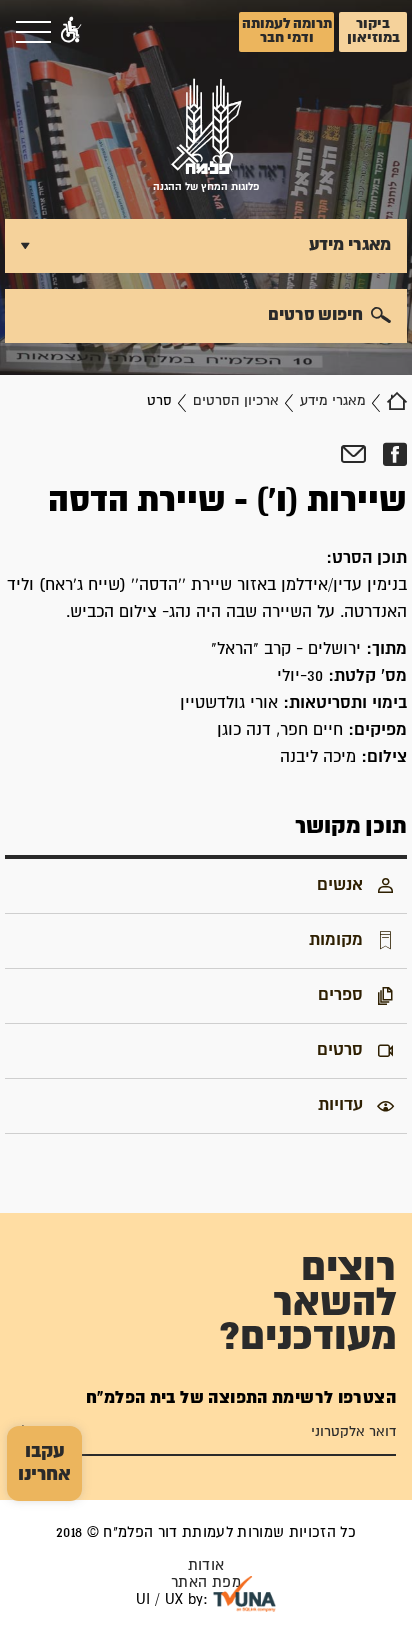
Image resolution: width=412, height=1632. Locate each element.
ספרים (340, 995)
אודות (206, 1565)
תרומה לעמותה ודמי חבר (287, 31)
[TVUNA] (244, 1594)
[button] (71, 32)
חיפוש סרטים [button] (315, 315)
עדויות (340, 1105)
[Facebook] (394, 455)
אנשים (340, 885)
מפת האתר (206, 1582)
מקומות (336, 940)
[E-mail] (353, 455)
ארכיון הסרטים (236, 401)
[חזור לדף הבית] (397, 401)
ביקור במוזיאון (373, 31)
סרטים (340, 1050)
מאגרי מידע (333, 401)
